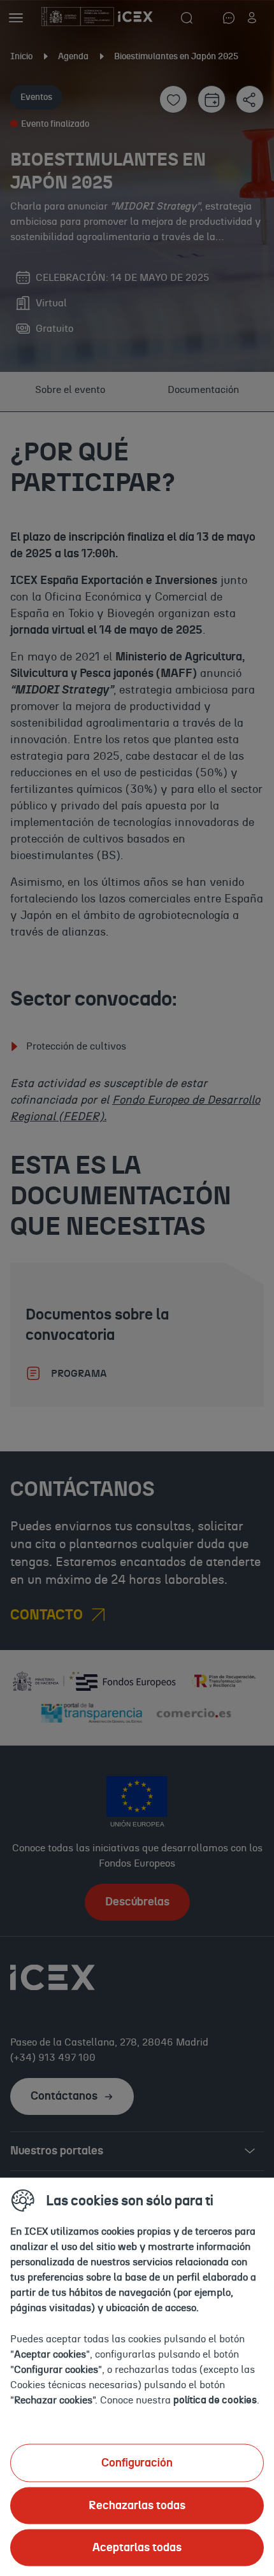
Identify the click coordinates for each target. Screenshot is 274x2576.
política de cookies (215, 2400)
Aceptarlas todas (137, 2547)
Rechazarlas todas (137, 2505)
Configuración (137, 2463)
